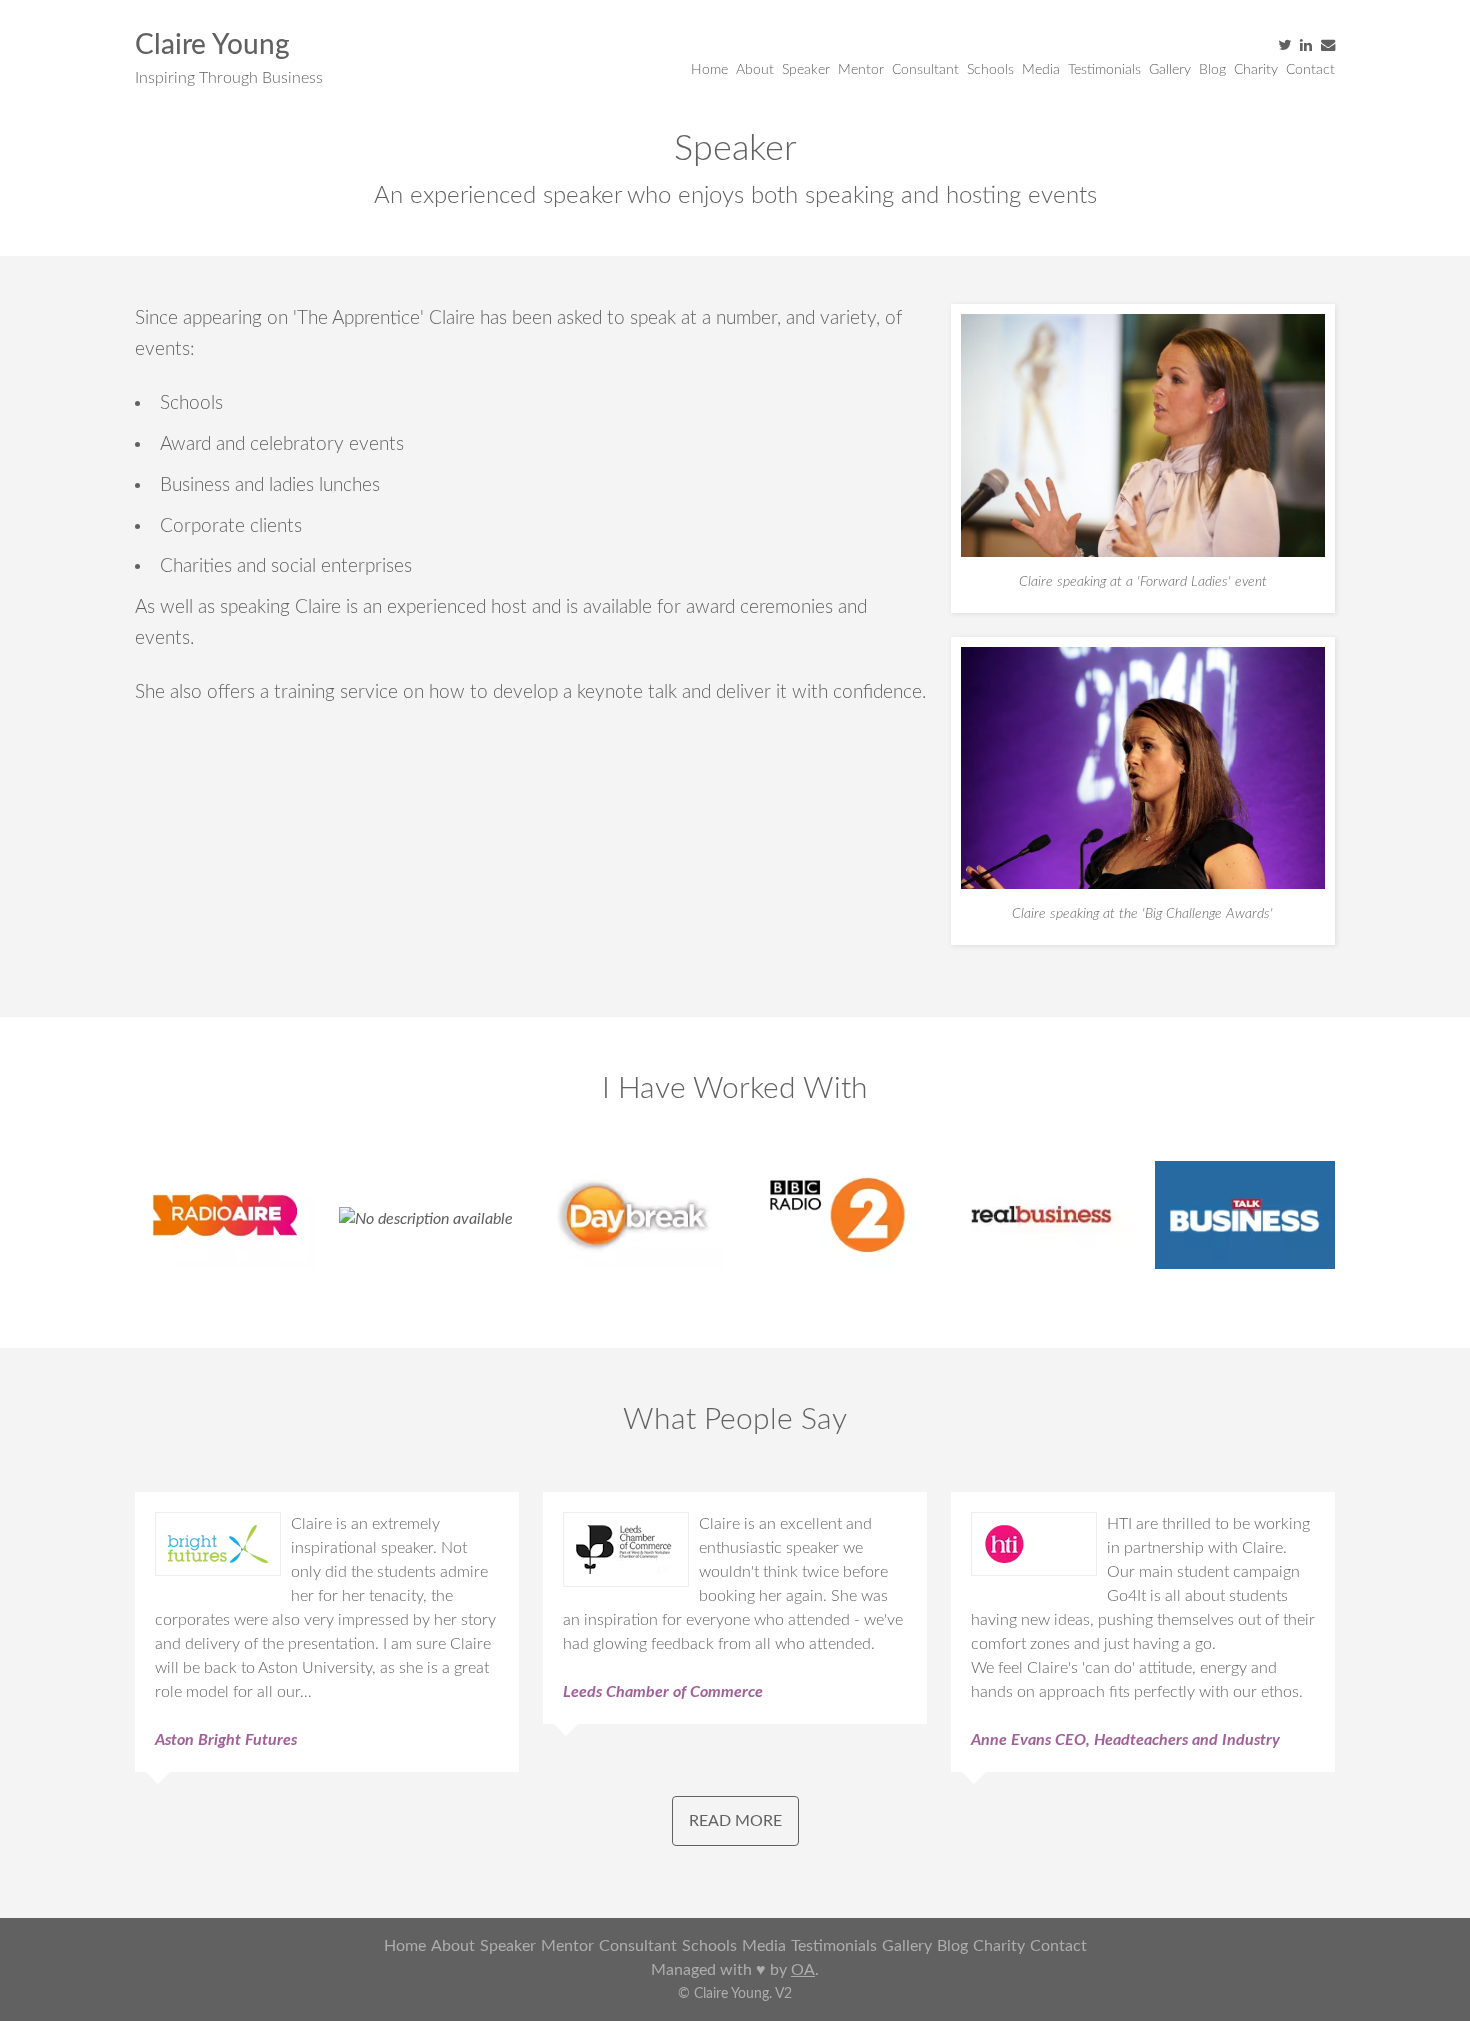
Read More (735, 1821)
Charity (1256, 69)
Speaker (806, 69)
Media (1041, 69)
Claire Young (212, 45)
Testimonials (1104, 69)
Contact (1310, 69)
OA (803, 1970)
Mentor (861, 69)
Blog (1212, 69)
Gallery (1170, 69)
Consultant (925, 69)
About (755, 69)
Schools (990, 69)
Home (709, 69)
